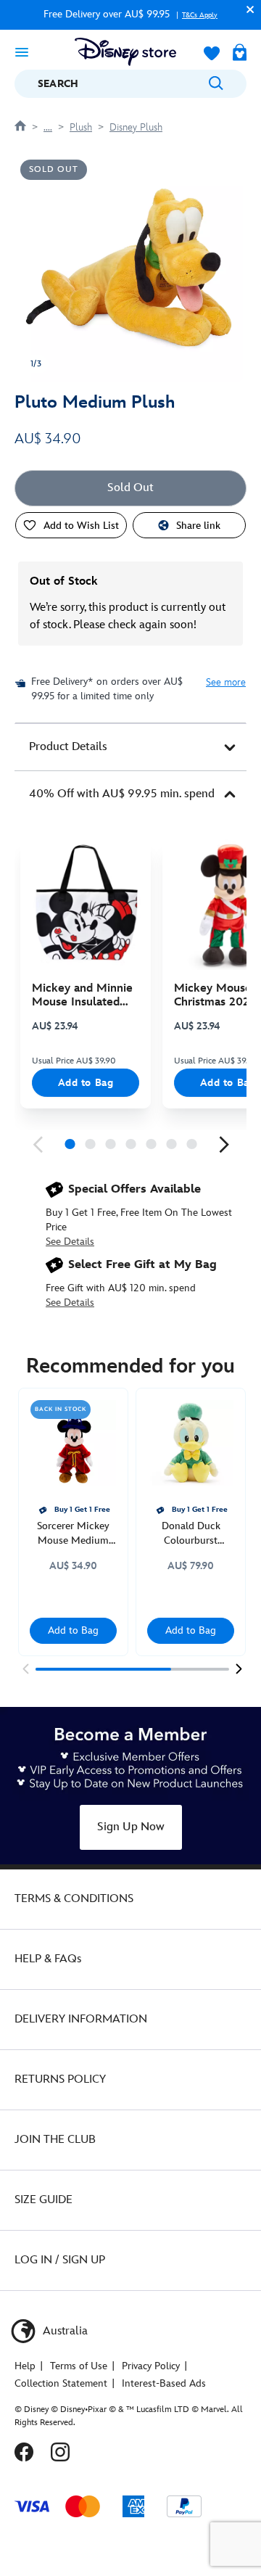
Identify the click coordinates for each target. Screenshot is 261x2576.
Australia (64, 2331)
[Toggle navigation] (22, 52)
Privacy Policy (151, 2366)
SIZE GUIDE (43, 2200)
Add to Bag (86, 1083)
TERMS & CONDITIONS (74, 1899)
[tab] (130, 747)
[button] (246, 9)
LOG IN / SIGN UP (60, 2260)
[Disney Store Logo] (125, 52)
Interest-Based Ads (164, 2383)
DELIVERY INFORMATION (81, 2019)
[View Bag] (240, 54)
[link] (38, 1145)
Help (25, 2366)
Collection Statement (61, 2383)
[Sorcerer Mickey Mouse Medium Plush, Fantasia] (73, 1443)
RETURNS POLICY (60, 2079)
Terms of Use (79, 2366)
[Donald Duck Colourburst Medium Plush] (191, 1443)
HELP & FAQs (48, 1959)
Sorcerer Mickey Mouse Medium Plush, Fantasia (73, 1534)
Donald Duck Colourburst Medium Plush (191, 1534)
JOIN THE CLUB (55, 2140)
